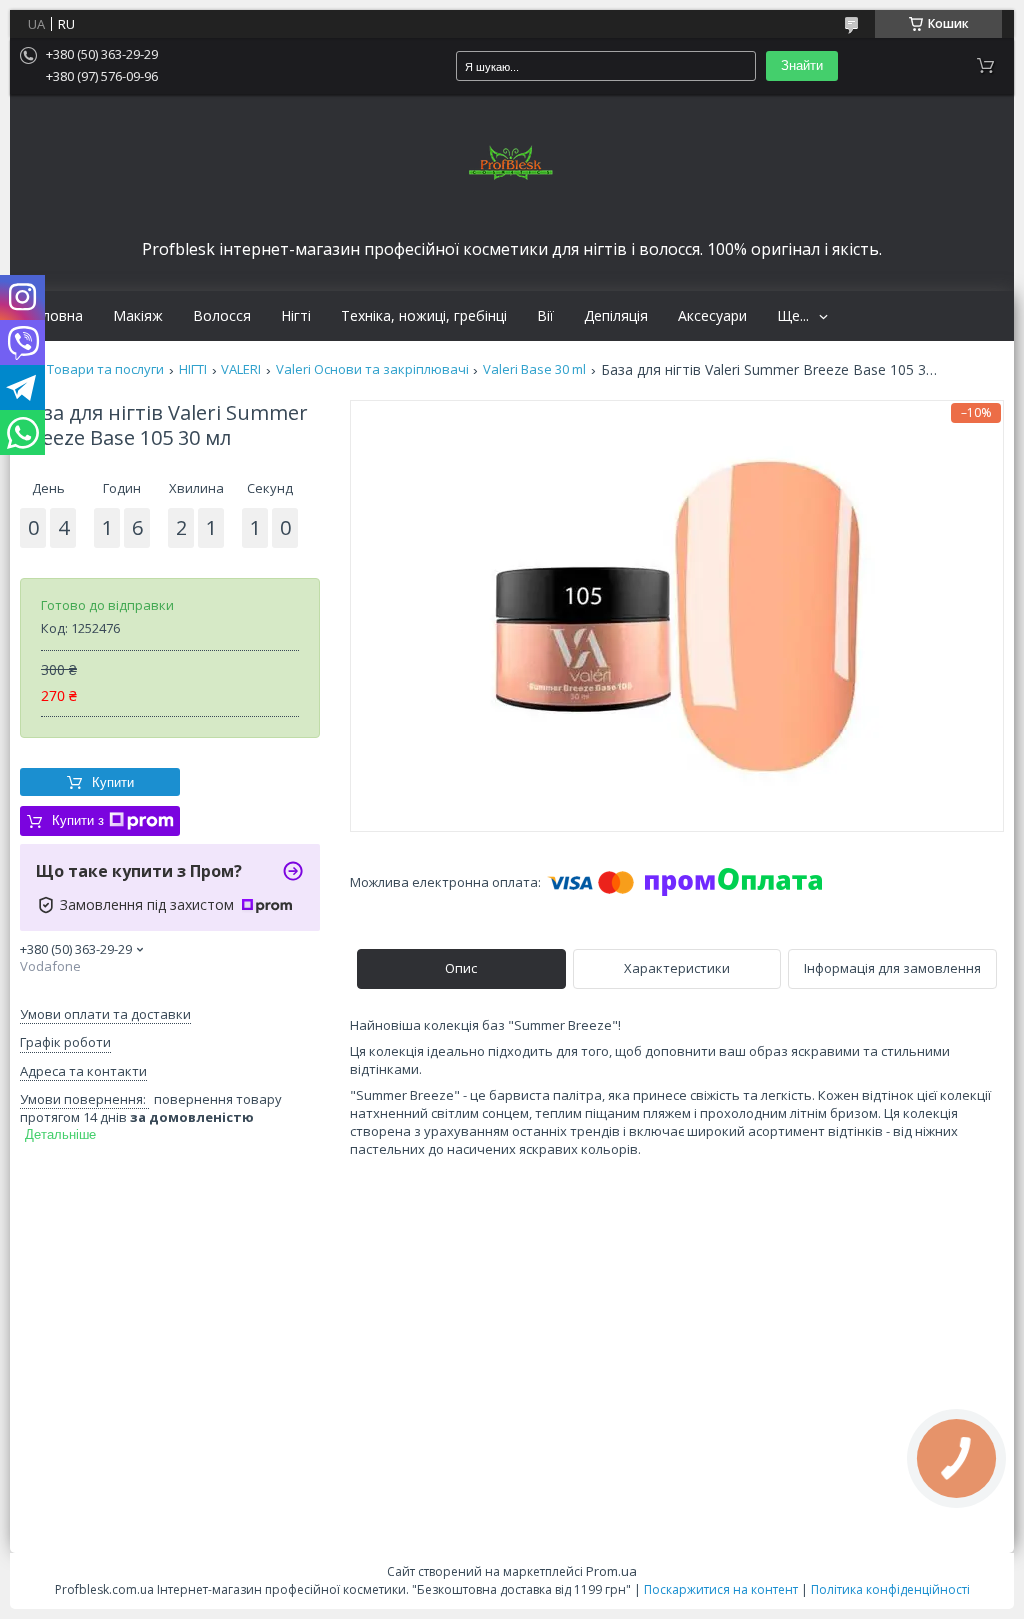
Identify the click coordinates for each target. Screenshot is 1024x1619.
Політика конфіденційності (890, 1589)
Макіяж (138, 316)
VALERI (241, 369)
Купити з (78, 820)
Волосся (222, 316)
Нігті (296, 316)
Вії (545, 316)
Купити (113, 782)
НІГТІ (193, 369)
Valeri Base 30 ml (534, 369)
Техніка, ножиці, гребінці (424, 316)
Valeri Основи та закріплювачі (372, 369)
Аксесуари (712, 316)
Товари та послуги (105, 369)
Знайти (802, 65)
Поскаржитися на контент (721, 1589)
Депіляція (616, 316)
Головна (54, 316)
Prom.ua (611, 1571)
